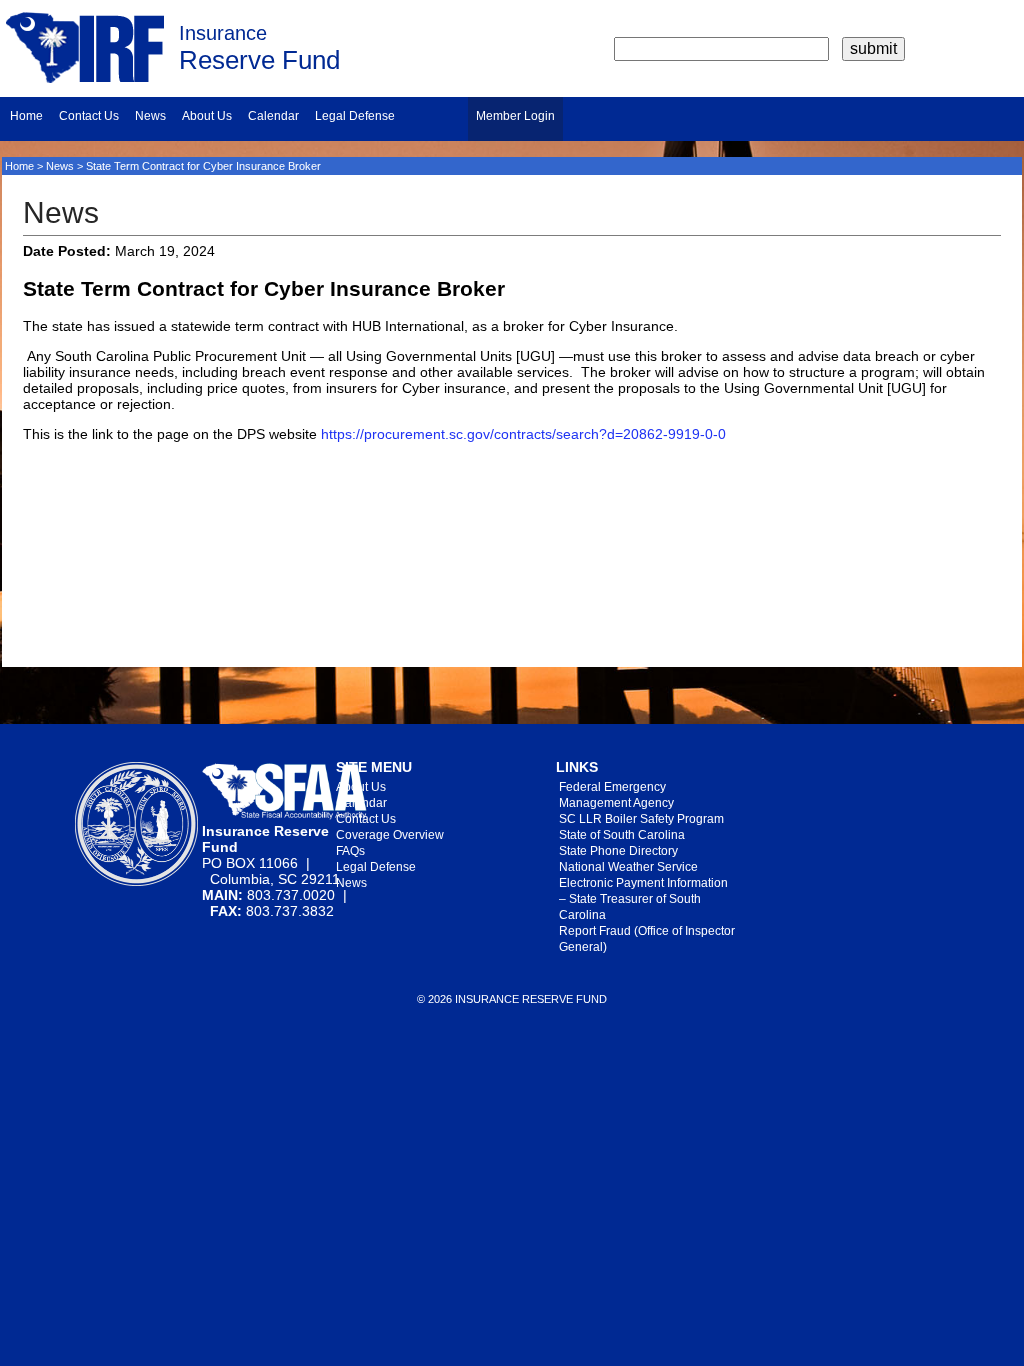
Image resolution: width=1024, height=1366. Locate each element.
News (150, 116)
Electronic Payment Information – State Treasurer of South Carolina (643, 899)
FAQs (350, 851)
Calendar (273, 116)
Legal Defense (355, 116)
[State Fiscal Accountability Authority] (284, 815)
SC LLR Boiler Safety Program (641, 819)
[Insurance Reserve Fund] (85, 78)
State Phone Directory (618, 851)
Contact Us (89, 116)
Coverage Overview (390, 835)
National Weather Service (628, 867)
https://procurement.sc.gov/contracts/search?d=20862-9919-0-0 (523, 434)
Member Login (515, 116)
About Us (207, 116)
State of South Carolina (622, 835)
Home (26, 116)
